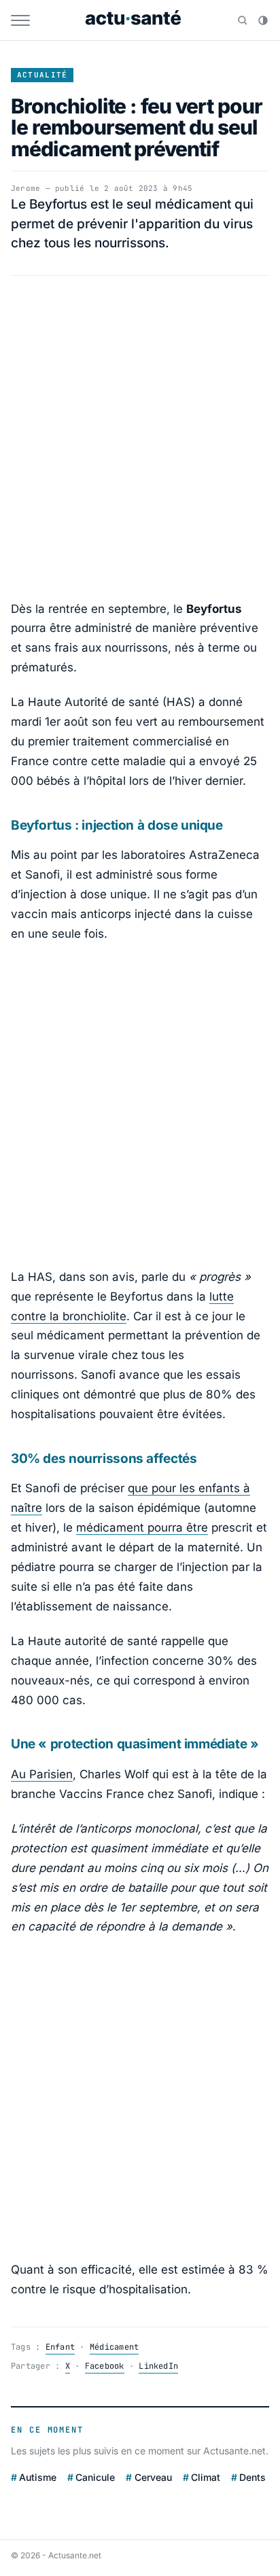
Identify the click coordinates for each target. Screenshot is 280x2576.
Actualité (42, 75)
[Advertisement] (140, 438)
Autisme (38, 2477)
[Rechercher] (243, 20)
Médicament (114, 2347)
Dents (252, 2477)
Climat (206, 2477)
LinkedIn (158, 2366)
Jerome (25, 188)
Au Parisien (42, 1774)
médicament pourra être (142, 1528)
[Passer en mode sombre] (263, 20)
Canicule (95, 2477)
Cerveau (153, 2477)
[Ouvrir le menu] (20, 20)
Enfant (60, 2347)
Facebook (105, 2366)
